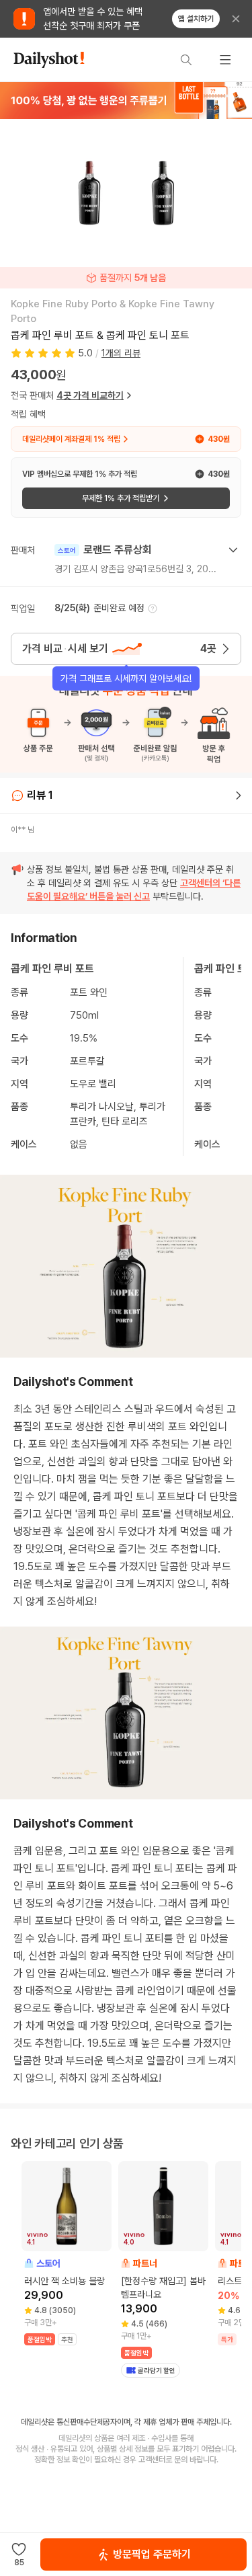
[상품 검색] (186, 60)
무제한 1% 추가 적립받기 (121, 498)
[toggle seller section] (233, 550)
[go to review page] (239, 795)
